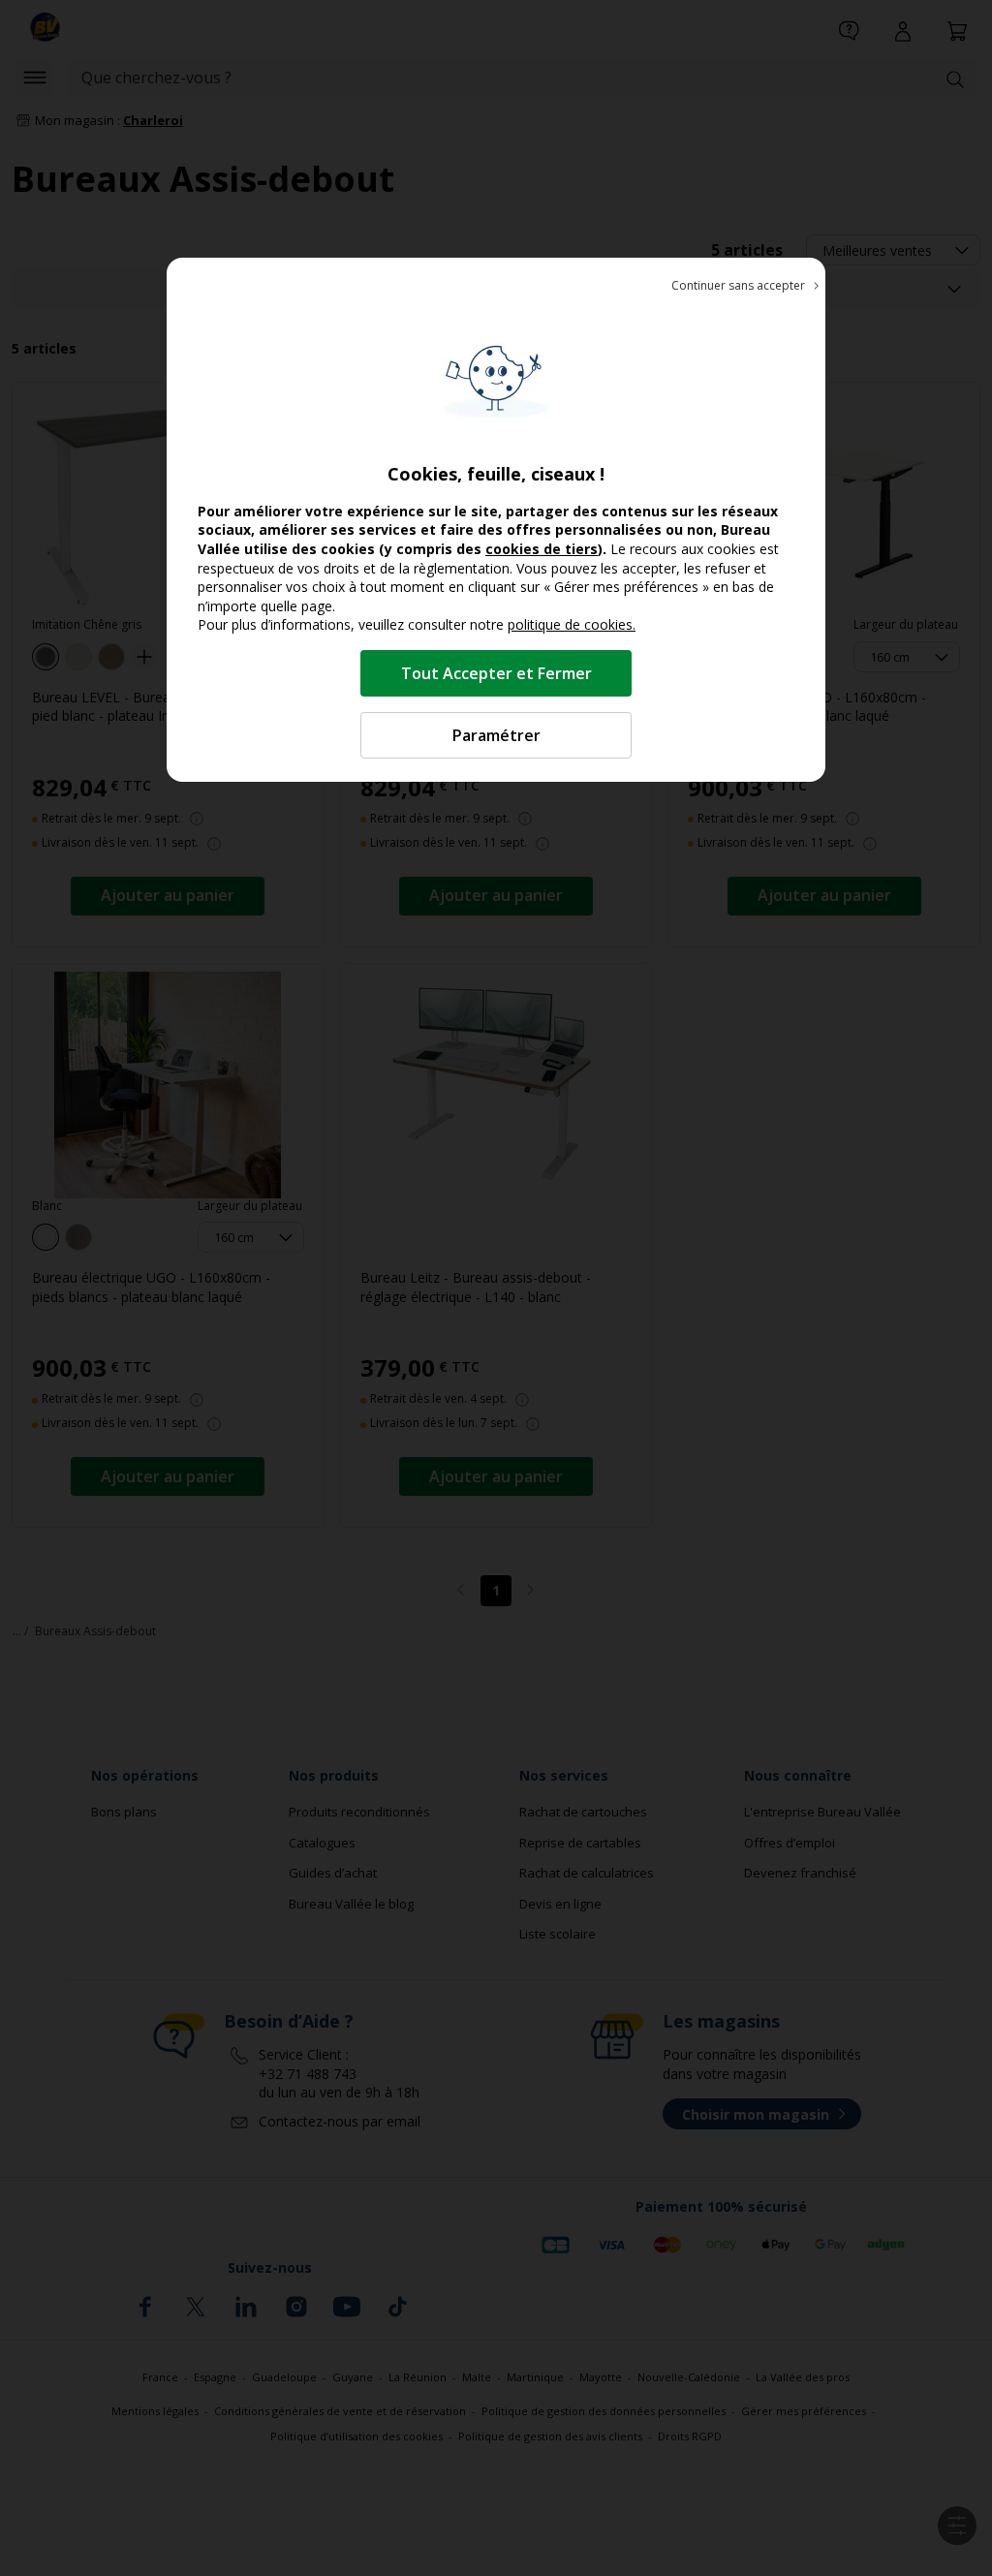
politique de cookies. (572, 624)
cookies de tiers (542, 549)
